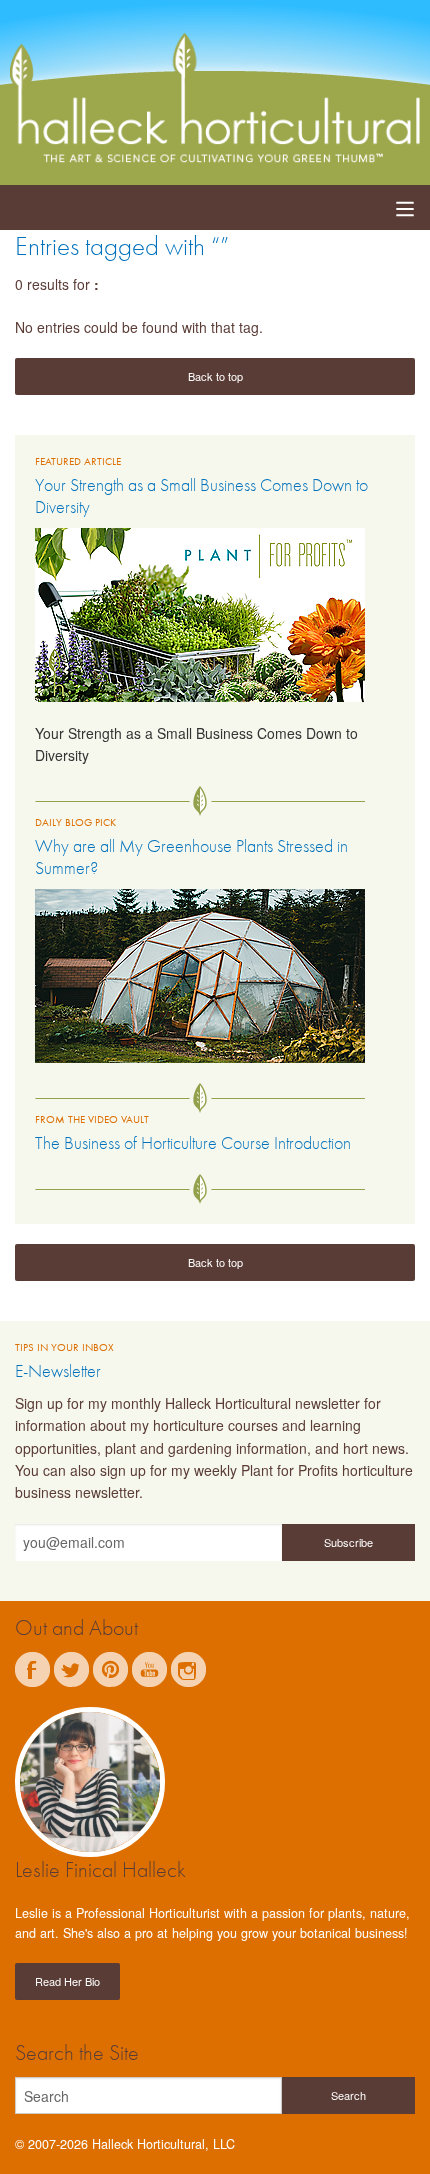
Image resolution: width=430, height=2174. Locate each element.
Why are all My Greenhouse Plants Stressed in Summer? (191, 856)
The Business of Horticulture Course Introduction (193, 1142)
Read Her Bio (67, 1981)
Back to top (215, 376)
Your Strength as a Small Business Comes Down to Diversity (201, 495)
